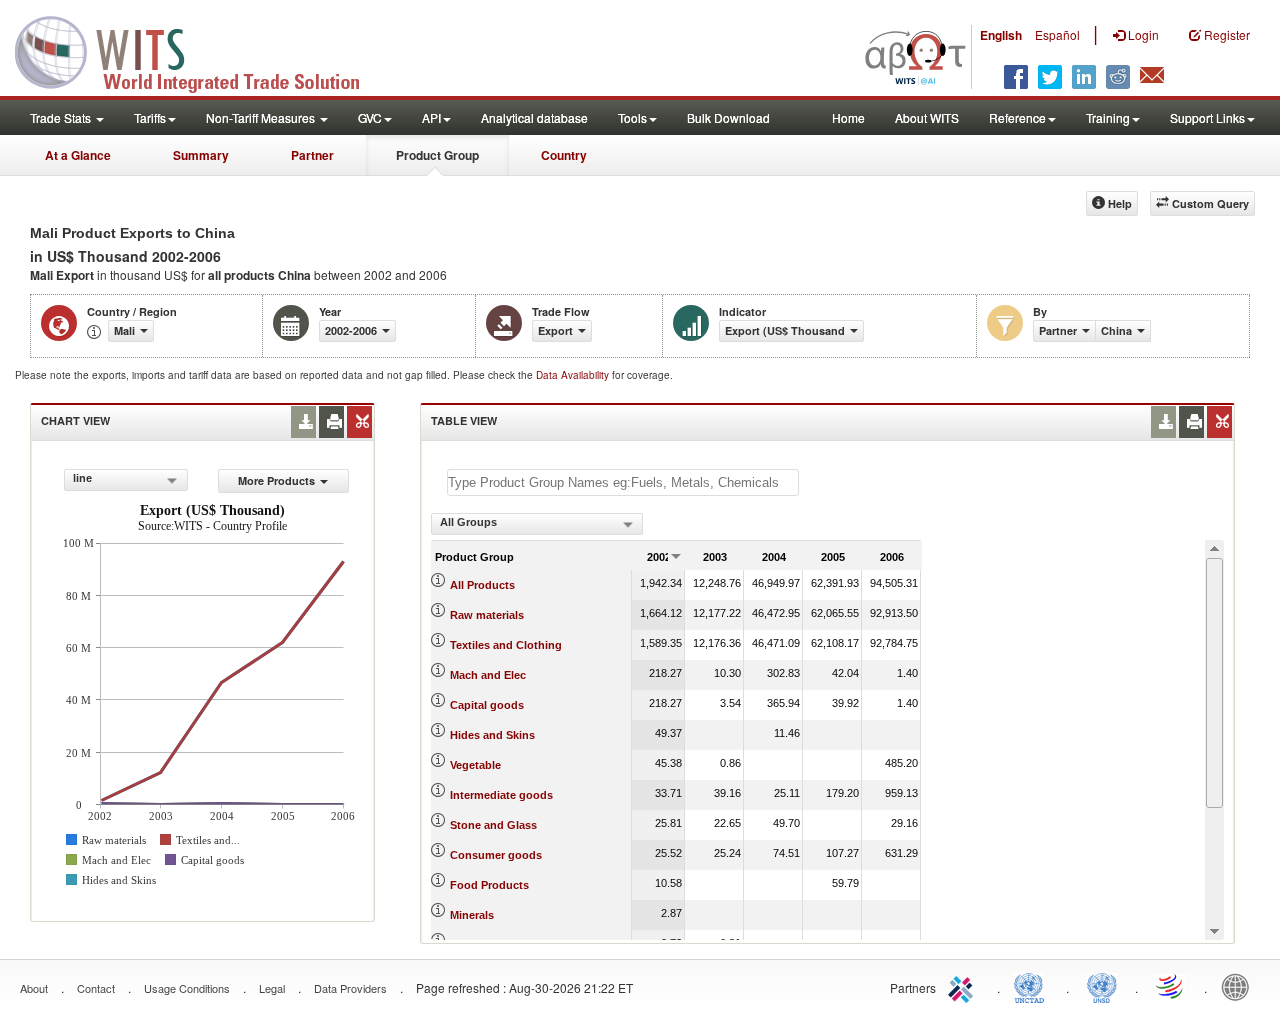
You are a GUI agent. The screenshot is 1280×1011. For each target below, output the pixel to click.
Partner (312, 155)
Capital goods (487, 705)
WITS (200, 50)
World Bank (1240, 986)
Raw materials (487, 615)
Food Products (489, 885)
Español (1057, 34)
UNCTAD (1033, 986)
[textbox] (623, 482)
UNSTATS (1102, 986)
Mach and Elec (488, 675)
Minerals (472, 915)
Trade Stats (62, 117)
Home (848, 117)
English (1001, 35)
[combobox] (126, 480)
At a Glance (78, 155)
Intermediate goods (501, 795)
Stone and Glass (493, 825)
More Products (276, 480)
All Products (482, 585)
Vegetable (475, 765)
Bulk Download (728, 117)
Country (564, 155)
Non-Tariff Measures (262, 117)
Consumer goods (496, 855)
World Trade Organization (1171, 986)
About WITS (927, 117)
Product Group (437, 155)
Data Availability (574, 375)
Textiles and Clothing (506, 645)
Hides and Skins (492, 735)
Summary (201, 155)
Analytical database (534, 117)
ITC (964, 986)
